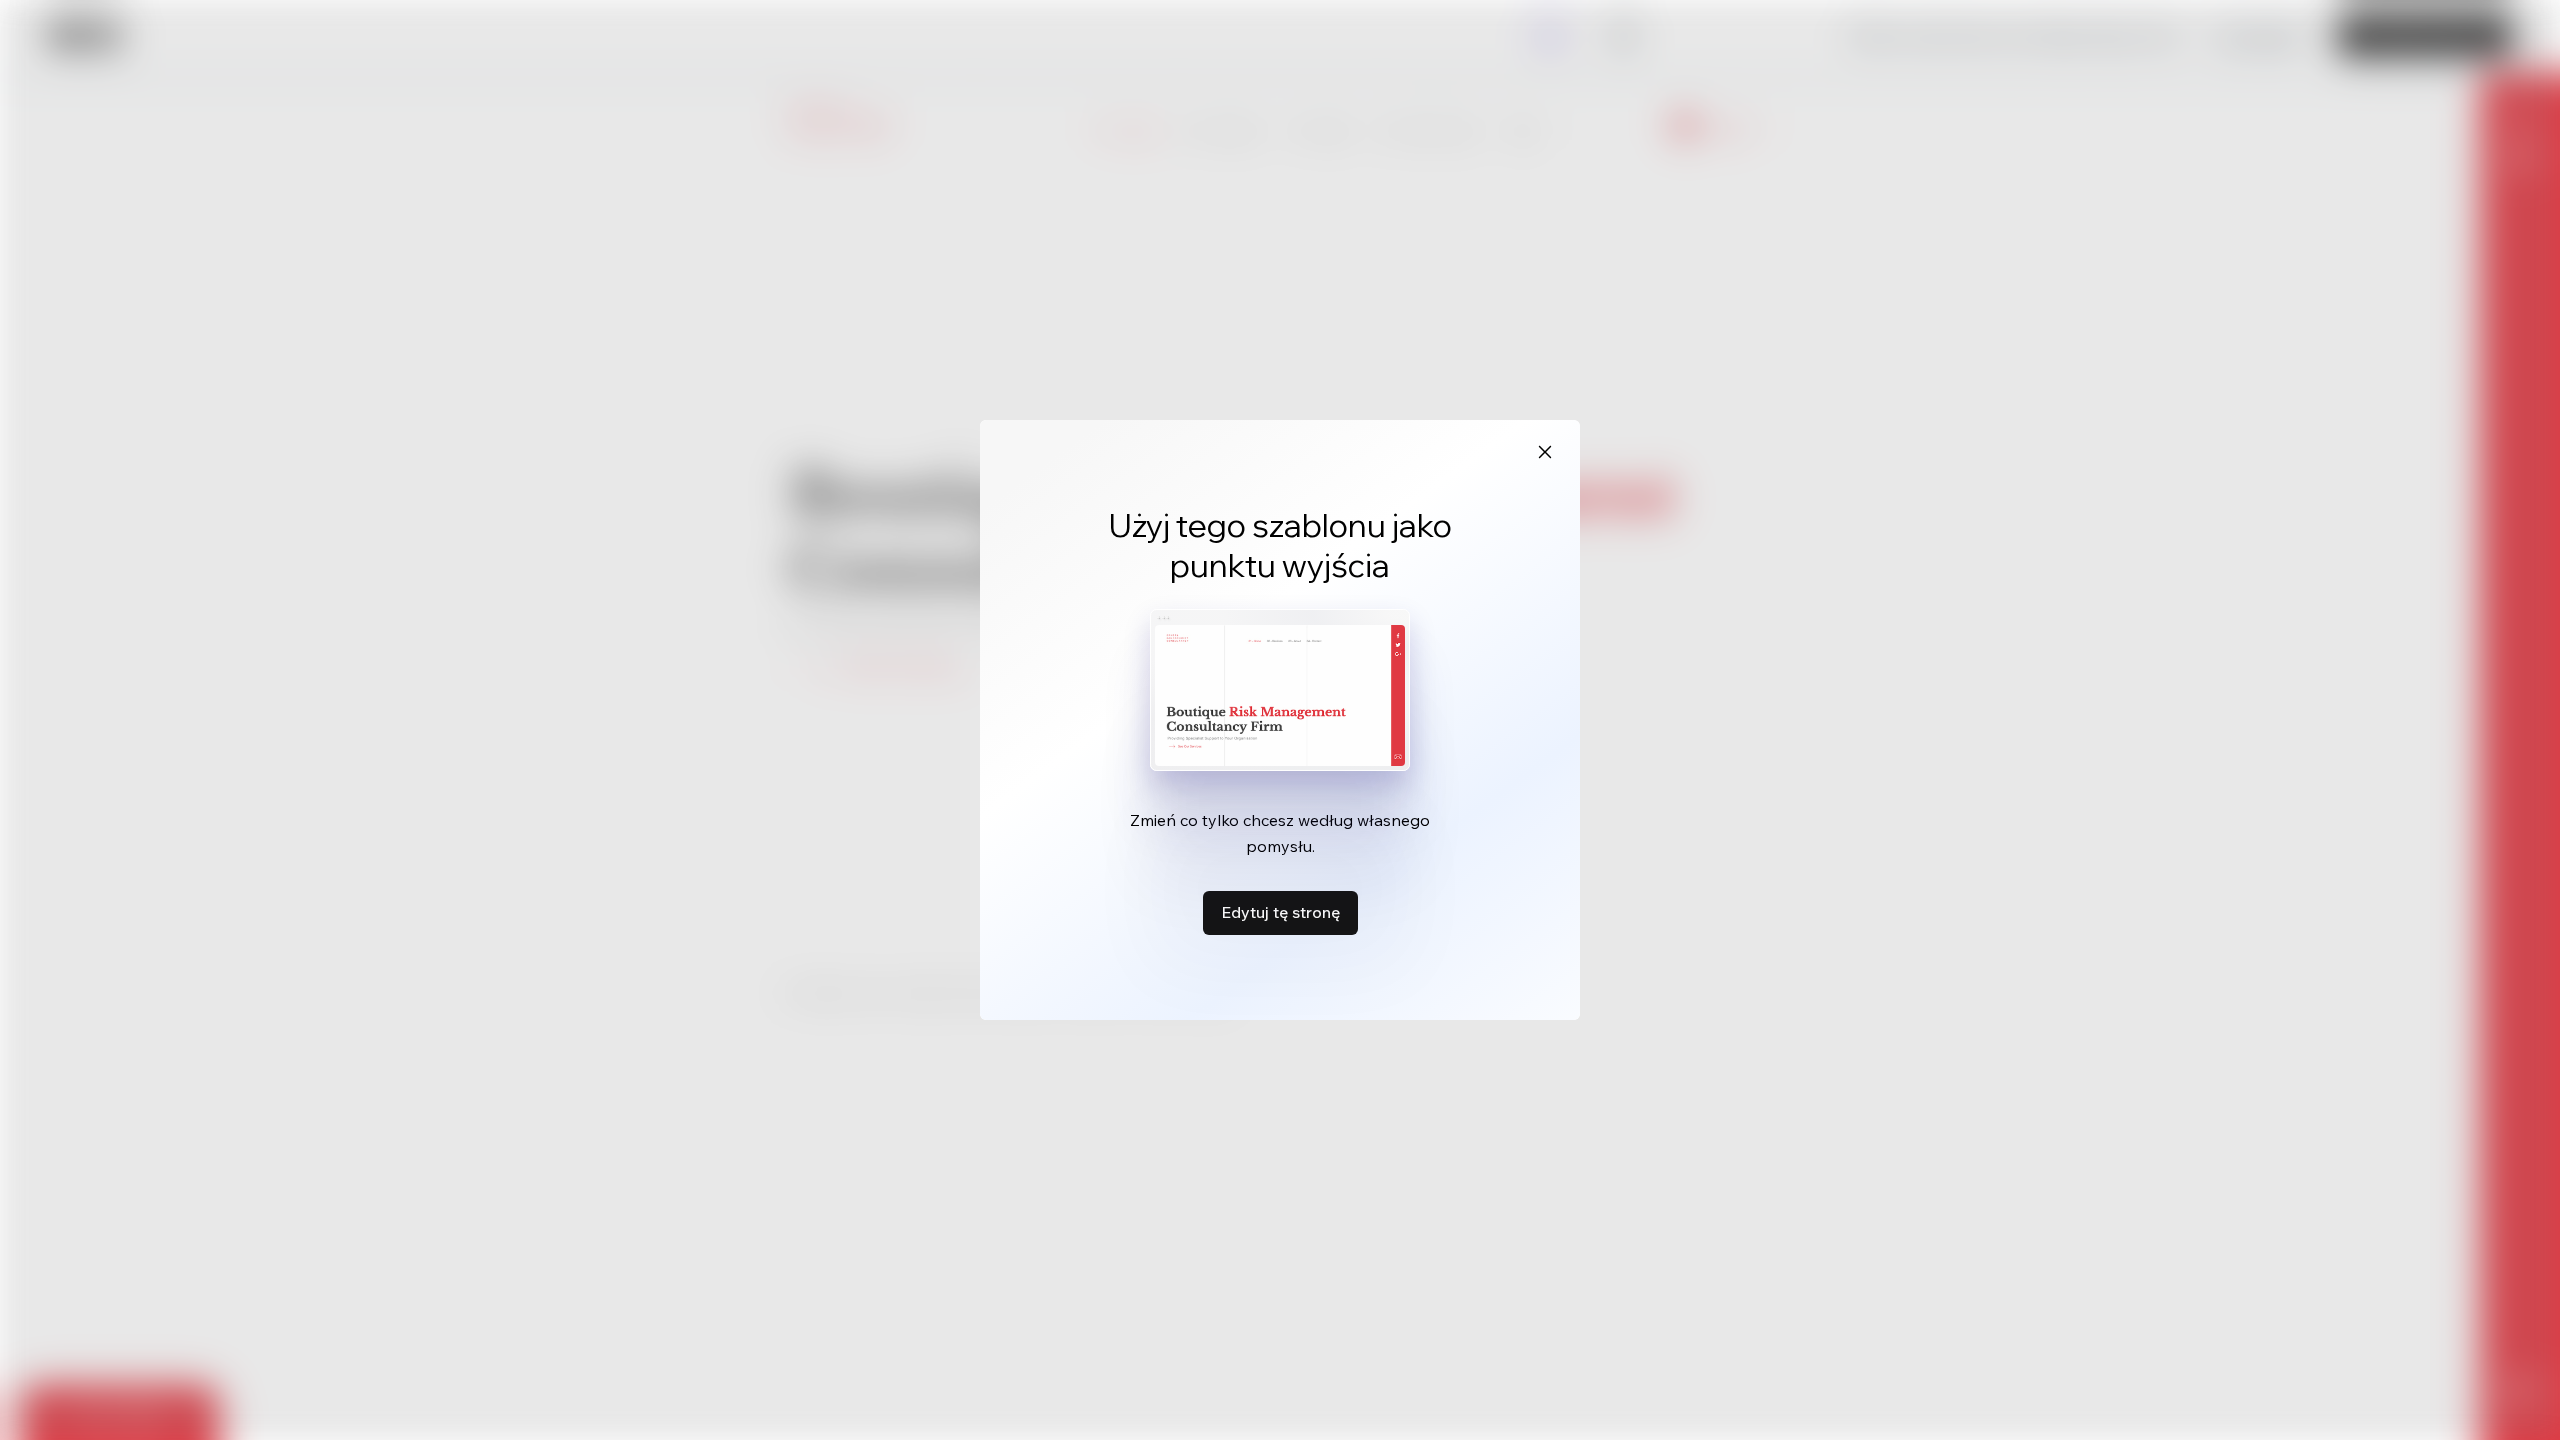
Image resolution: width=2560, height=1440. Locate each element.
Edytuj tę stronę (1280, 912)
